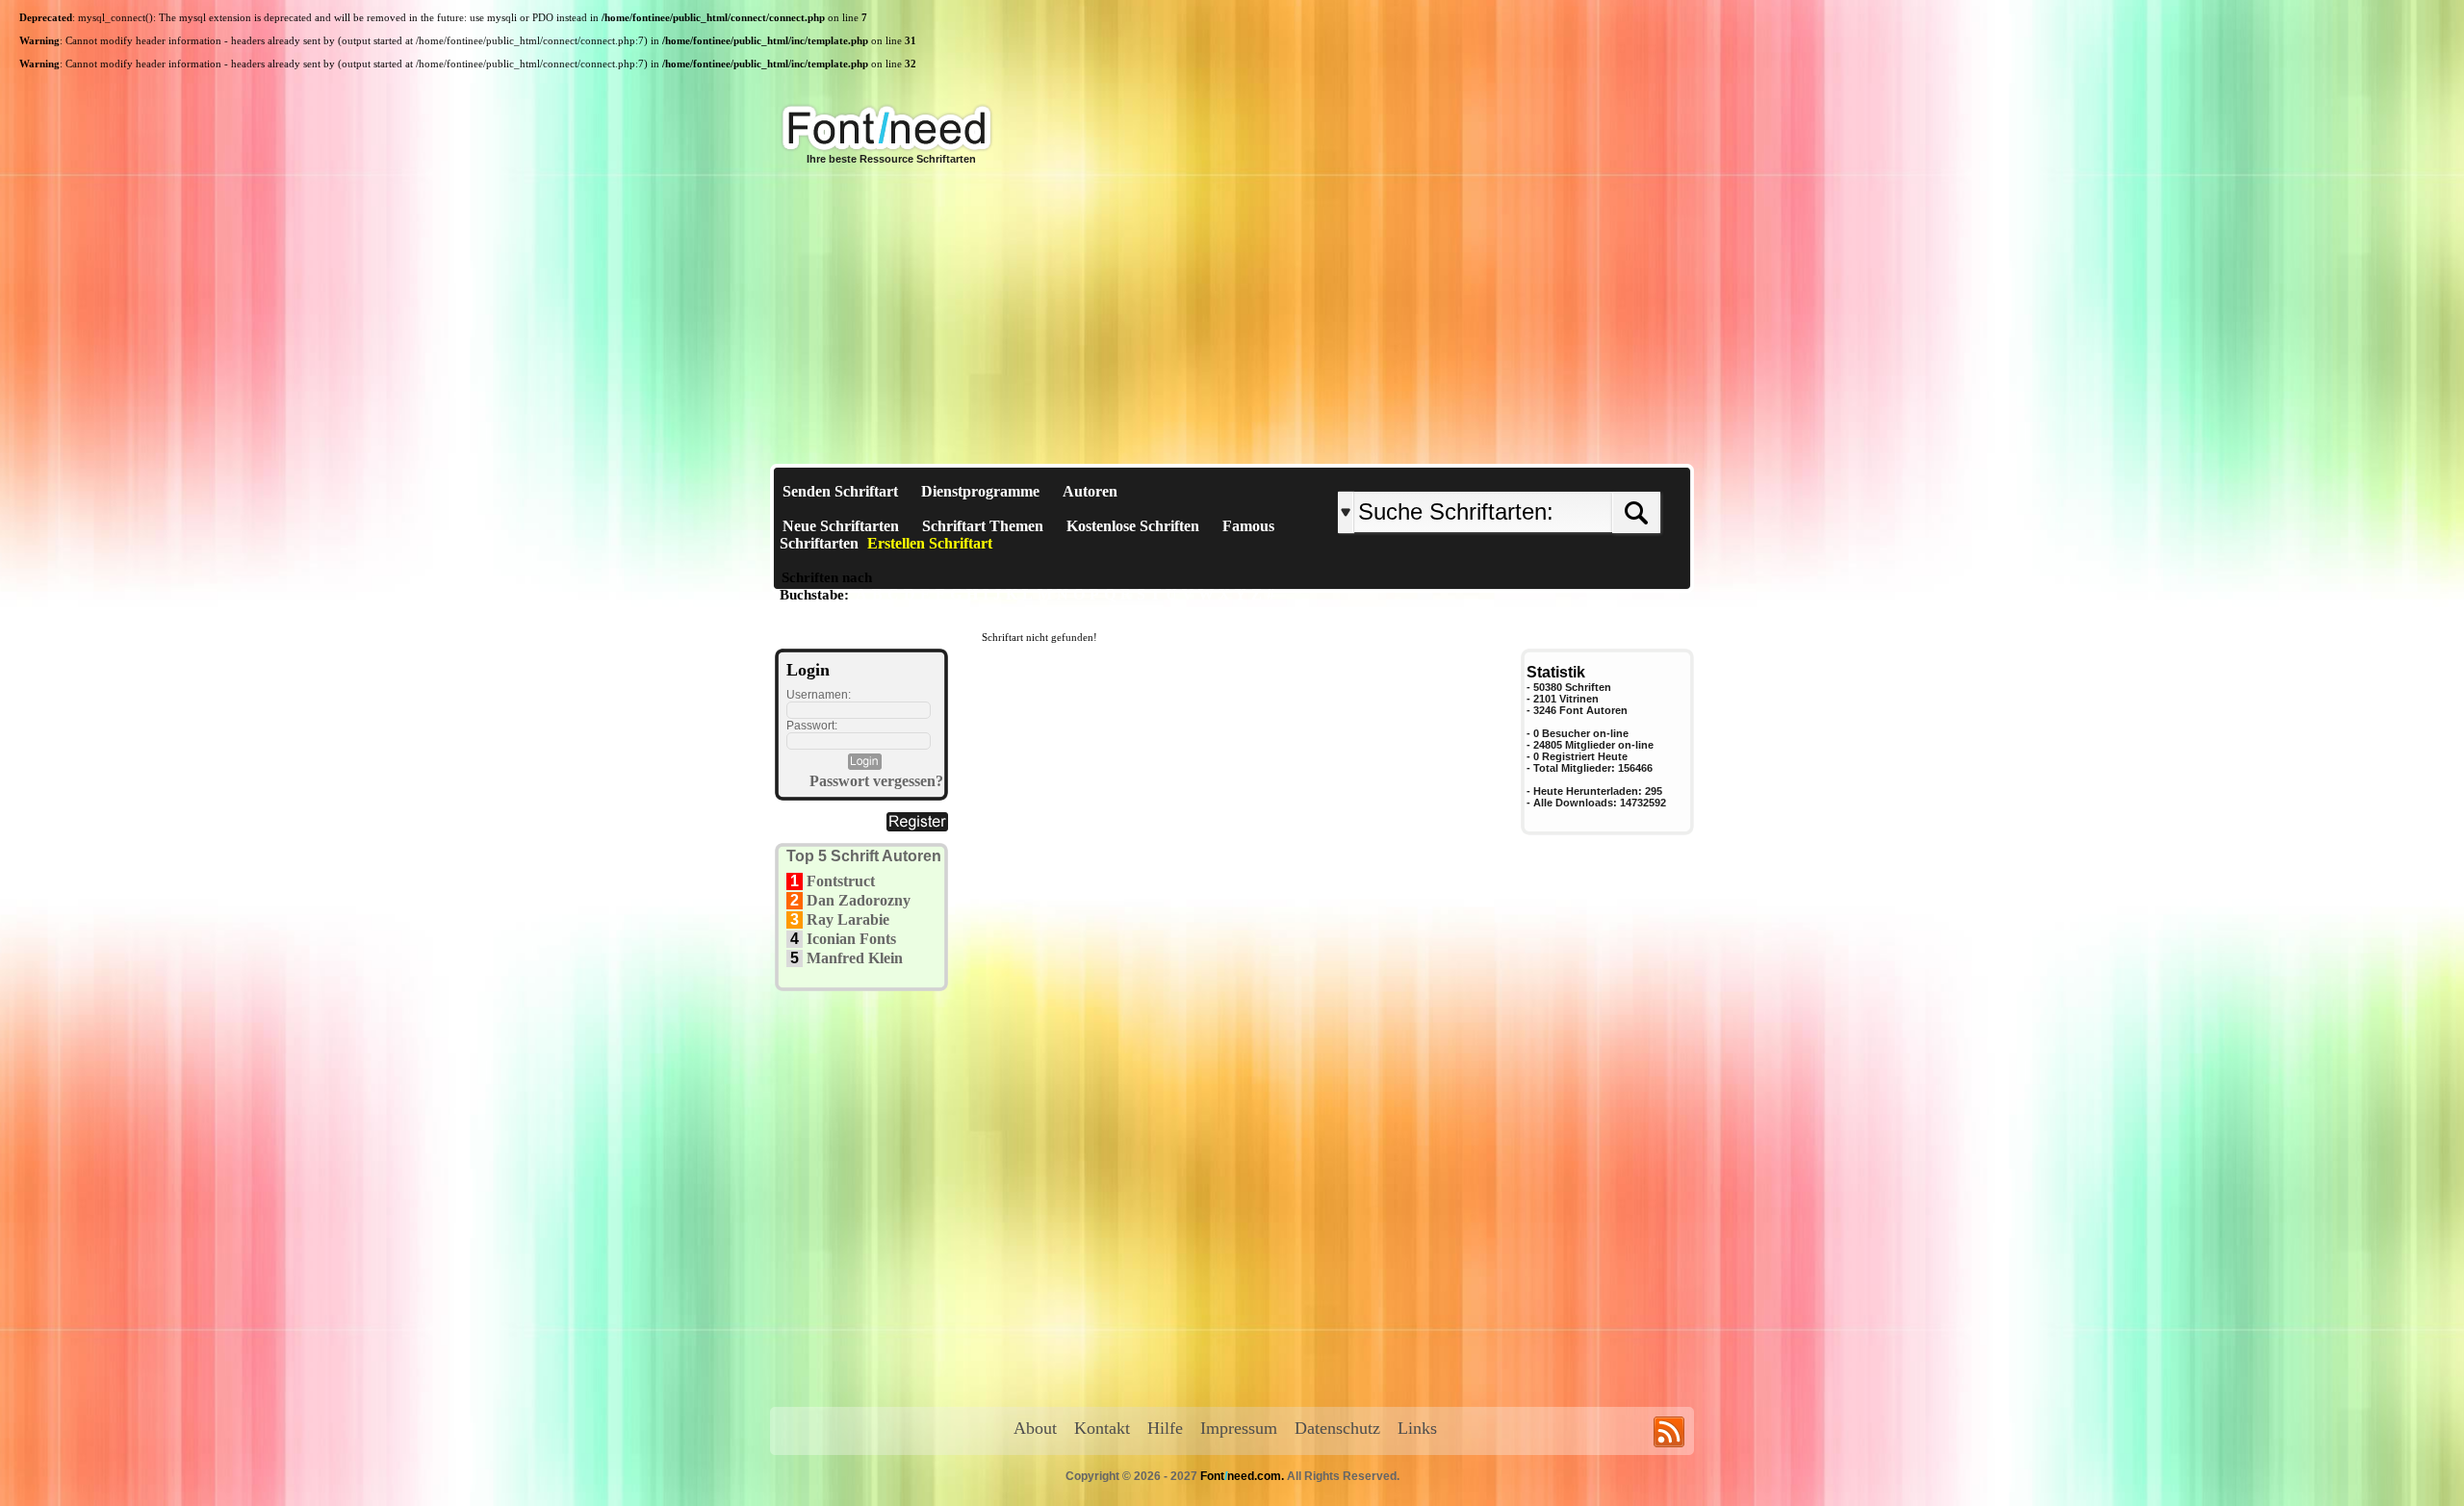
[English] (1538, 476)
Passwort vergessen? (876, 781)
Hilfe (1165, 1428)
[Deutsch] (1547, 476)
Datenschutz (1337, 1428)
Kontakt (1102, 1428)
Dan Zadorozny (859, 900)
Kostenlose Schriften (1133, 526)
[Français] (1542, 476)
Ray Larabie (848, 919)
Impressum (1239, 1428)
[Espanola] (1562, 476)
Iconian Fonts (851, 939)
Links (1417, 1428)
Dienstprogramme (980, 491)
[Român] (1552, 476)
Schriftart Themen (983, 526)
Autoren (1090, 491)
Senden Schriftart (840, 491)
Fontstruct (841, 881)
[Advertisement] (1232, 319)
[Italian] (1557, 476)
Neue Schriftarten (841, 526)
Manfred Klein (855, 958)
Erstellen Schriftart (930, 543)
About (1035, 1428)
